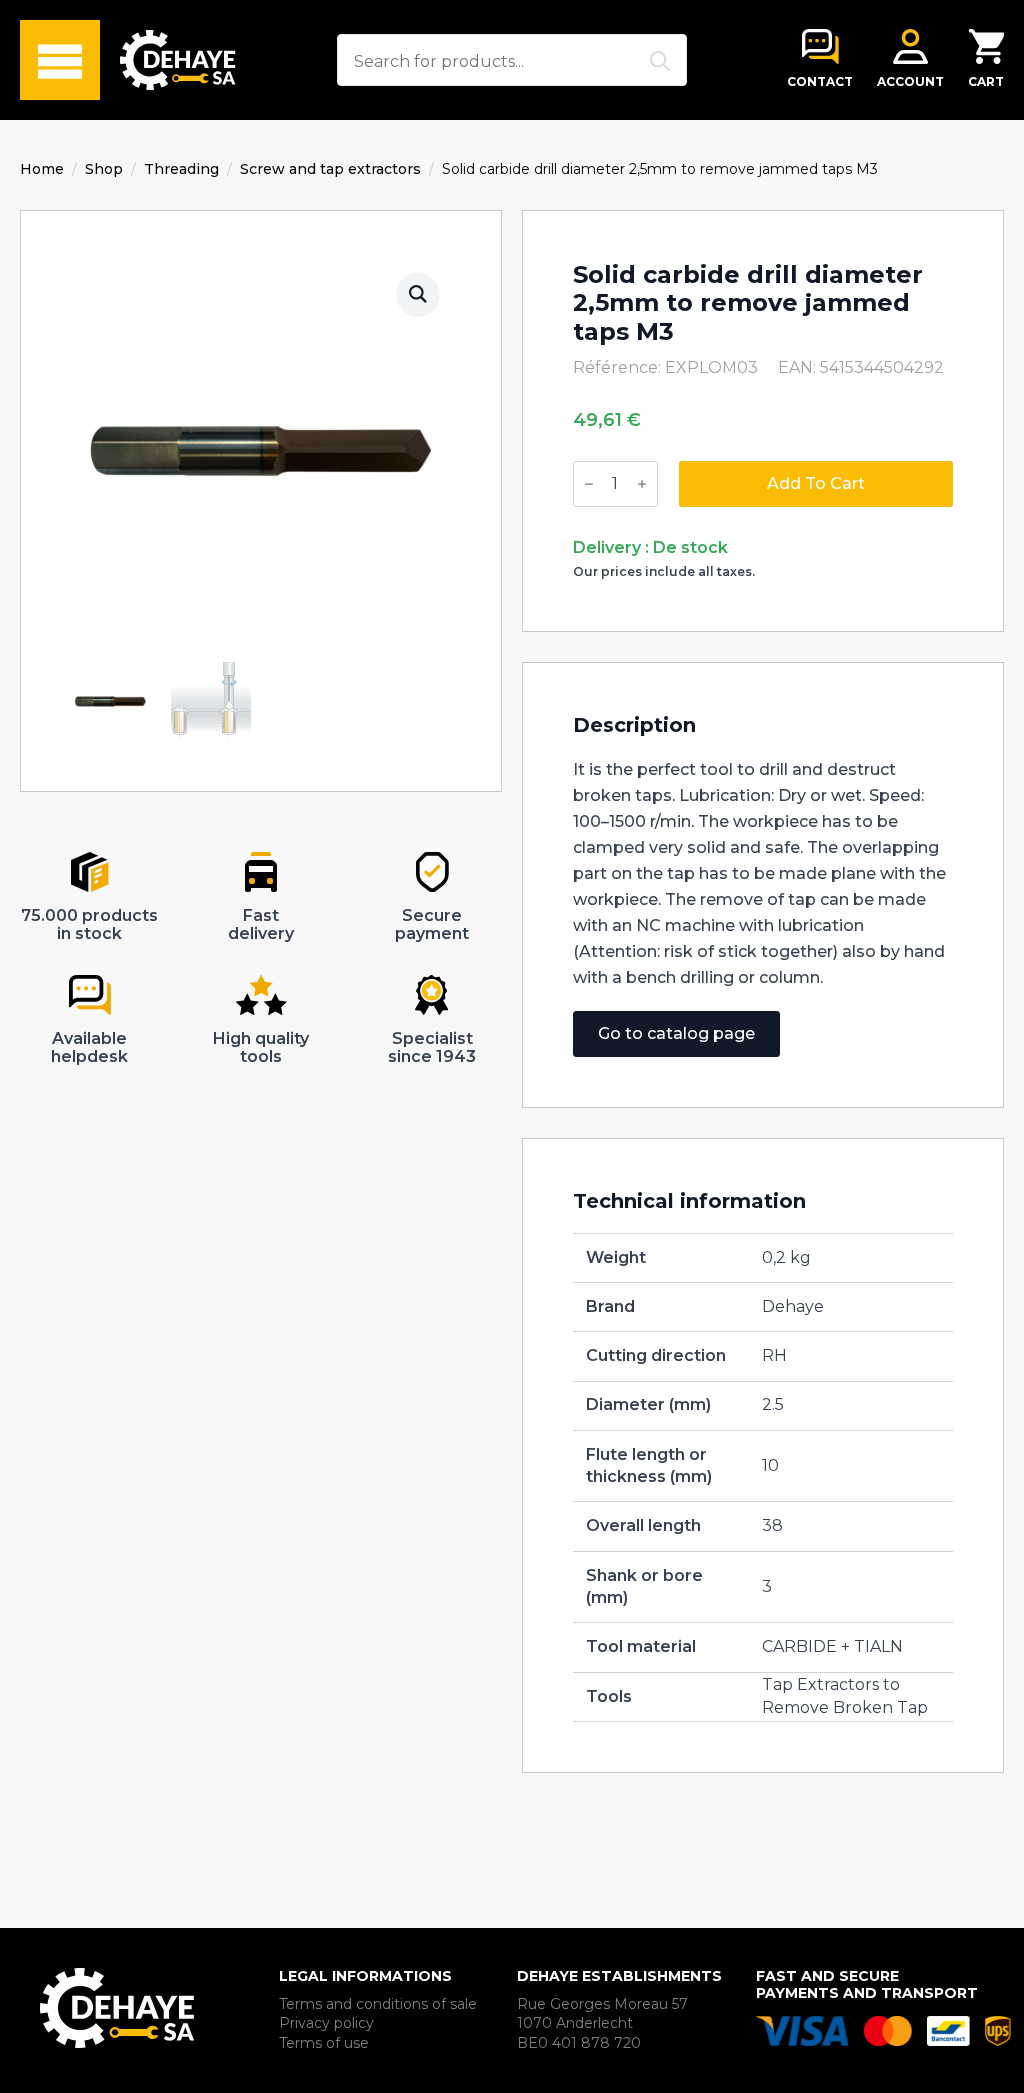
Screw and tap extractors (330, 169)
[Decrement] (589, 484)
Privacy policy (326, 2023)
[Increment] (642, 484)
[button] (418, 294)
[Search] (660, 61)
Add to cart (816, 483)
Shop (104, 169)
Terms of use (324, 2043)
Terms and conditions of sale (378, 2004)
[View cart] (986, 46)
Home (42, 169)
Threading (181, 169)
